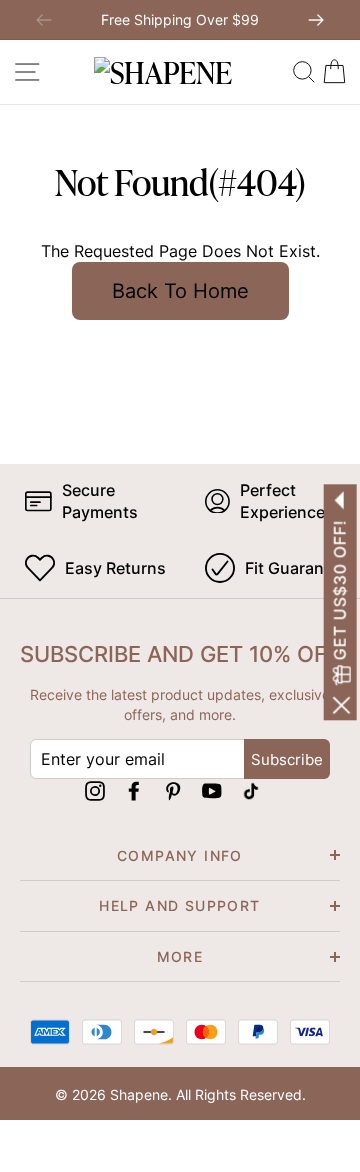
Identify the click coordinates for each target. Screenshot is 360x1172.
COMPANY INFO (180, 855)
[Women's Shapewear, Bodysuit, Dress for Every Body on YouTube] (212, 789)
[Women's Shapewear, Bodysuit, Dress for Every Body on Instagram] (95, 789)
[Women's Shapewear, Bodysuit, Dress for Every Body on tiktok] (251, 789)
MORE (180, 956)
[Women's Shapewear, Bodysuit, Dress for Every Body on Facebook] (134, 789)
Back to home (180, 291)
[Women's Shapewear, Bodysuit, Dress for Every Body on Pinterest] (173, 789)
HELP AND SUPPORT (179, 905)
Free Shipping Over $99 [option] (180, 19)
